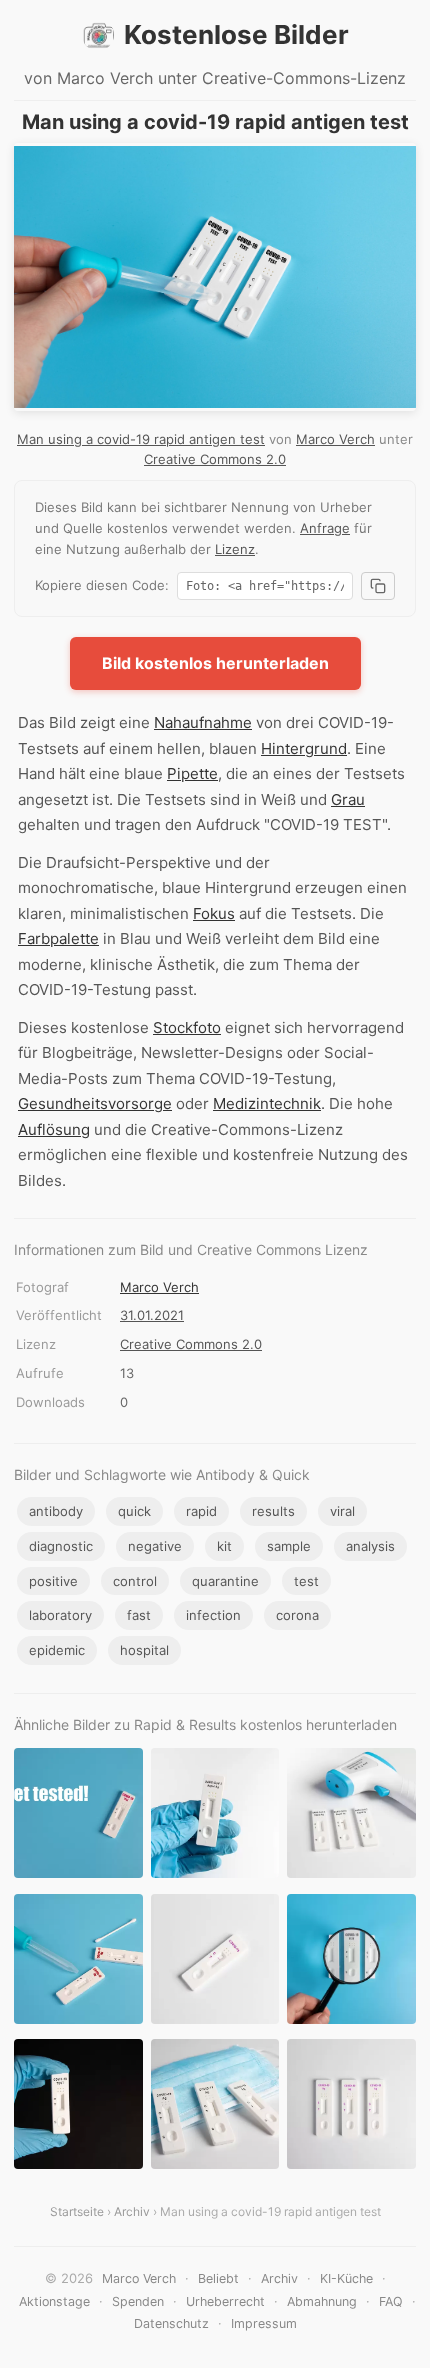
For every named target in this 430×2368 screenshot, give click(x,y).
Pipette (192, 773)
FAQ (391, 2301)
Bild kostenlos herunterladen (215, 663)
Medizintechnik (267, 1103)
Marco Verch (335, 439)
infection (213, 1615)
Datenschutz (171, 2323)
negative (155, 1546)
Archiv (132, 2211)
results (273, 1511)
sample (289, 1546)
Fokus (214, 913)
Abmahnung (322, 2301)
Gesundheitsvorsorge (95, 1103)
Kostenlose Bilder (236, 34)
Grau (348, 799)
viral (342, 1511)
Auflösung (54, 1129)
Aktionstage (54, 2301)
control (135, 1581)
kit (224, 1546)
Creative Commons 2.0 (215, 459)
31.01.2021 (152, 1315)
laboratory (60, 1615)
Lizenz (235, 549)
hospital (144, 1650)
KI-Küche (346, 2278)
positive (53, 1581)
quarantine (225, 1581)
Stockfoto (187, 1027)
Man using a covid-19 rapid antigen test (141, 439)
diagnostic (61, 1546)
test (306, 1581)
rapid (201, 1511)
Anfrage (325, 528)
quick (134, 1511)
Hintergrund (304, 748)
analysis (370, 1546)
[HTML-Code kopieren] (378, 586)
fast (139, 1615)
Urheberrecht (225, 2301)
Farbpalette (58, 938)
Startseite (77, 2211)
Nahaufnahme (203, 722)
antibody (56, 1511)
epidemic (57, 1650)
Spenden (138, 2301)
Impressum (264, 2323)
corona (297, 1615)
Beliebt (218, 2278)
